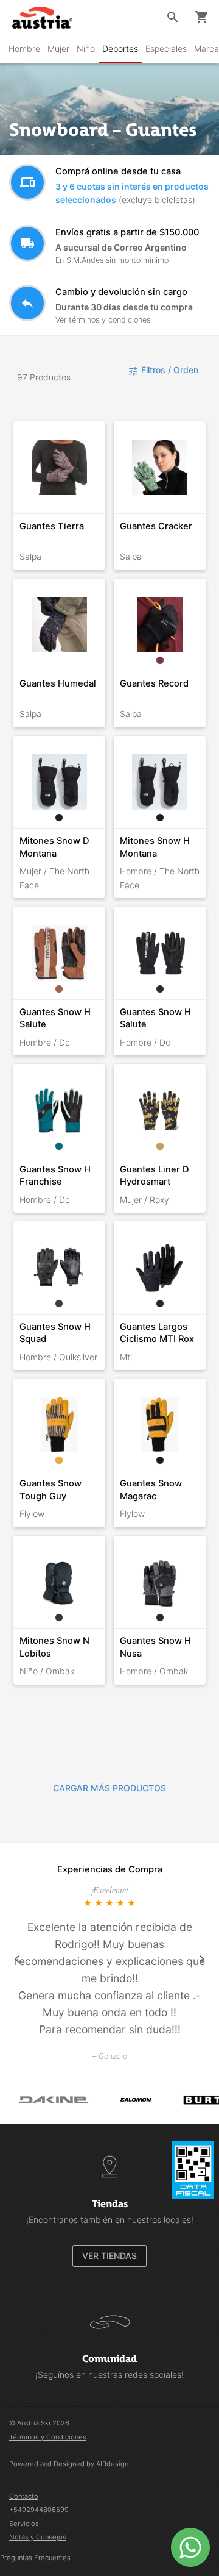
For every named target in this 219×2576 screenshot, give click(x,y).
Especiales (166, 48)
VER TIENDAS (109, 2256)
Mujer (58, 48)
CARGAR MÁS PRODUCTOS (109, 1788)
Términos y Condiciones (48, 2437)
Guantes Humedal (58, 683)
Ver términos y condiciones (103, 320)
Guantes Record (154, 683)
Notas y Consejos (38, 2537)
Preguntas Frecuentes (35, 2558)
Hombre (24, 48)
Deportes (120, 48)
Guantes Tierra (52, 526)
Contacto (24, 2496)
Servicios (24, 2524)
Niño (86, 48)
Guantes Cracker (156, 526)
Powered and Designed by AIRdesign (69, 2464)
